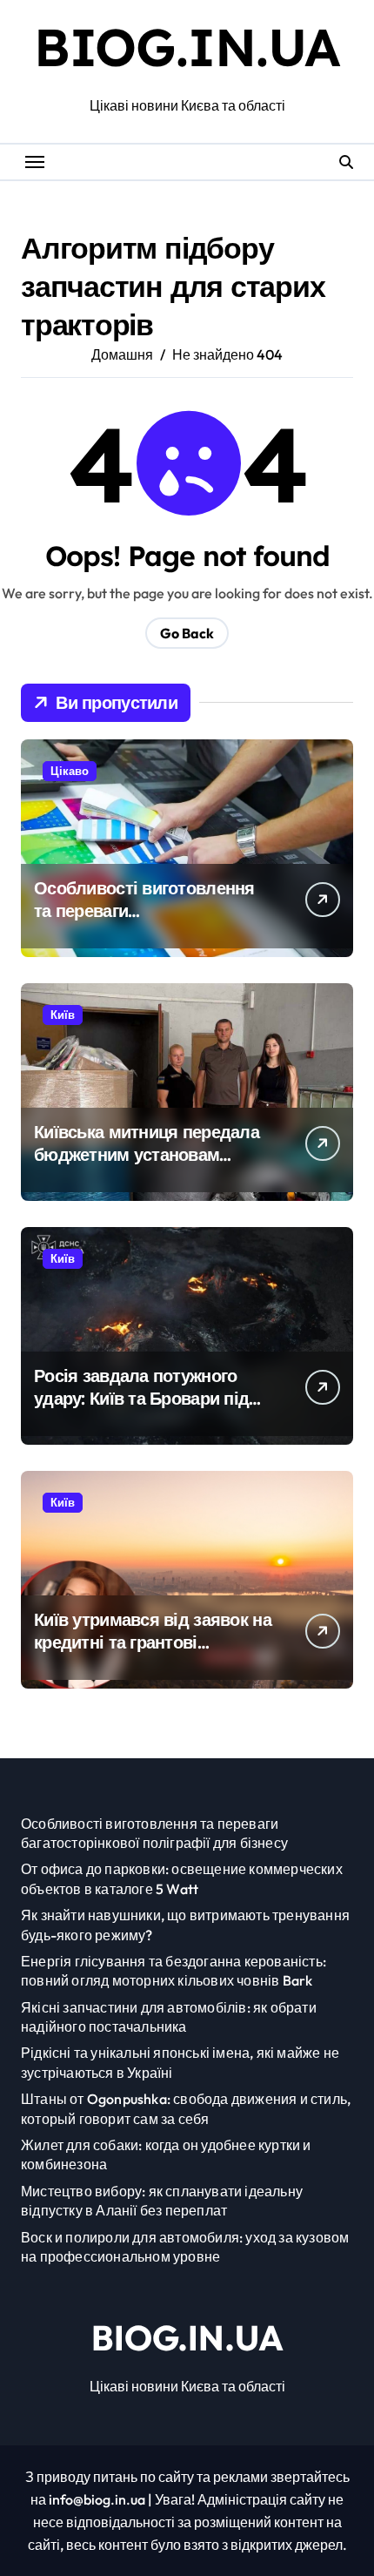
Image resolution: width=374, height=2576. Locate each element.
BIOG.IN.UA (187, 47)
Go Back (187, 633)
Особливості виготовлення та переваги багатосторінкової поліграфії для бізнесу (151, 922)
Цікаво (70, 771)
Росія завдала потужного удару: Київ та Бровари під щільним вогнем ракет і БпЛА (141, 1409)
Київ (63, 1015)
